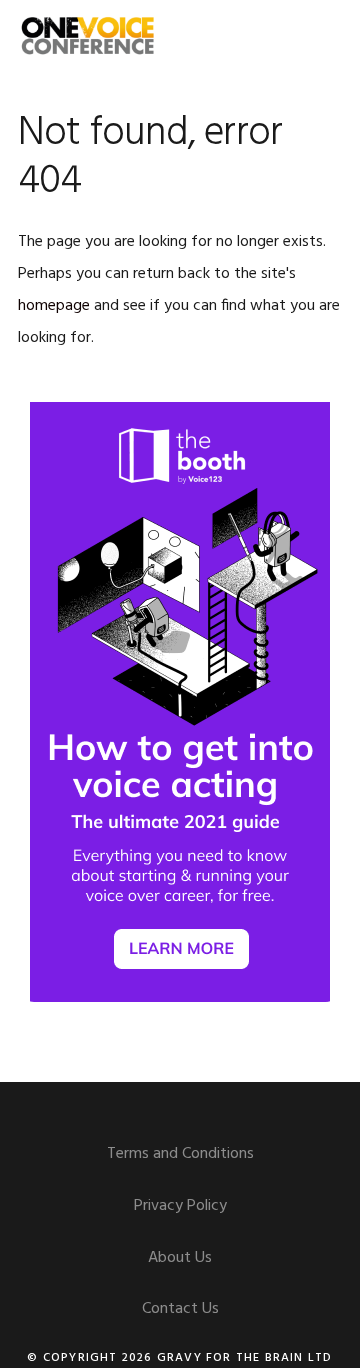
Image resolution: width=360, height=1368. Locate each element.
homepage (54, 306)
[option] (180, 702)
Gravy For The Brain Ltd (245, 1358)
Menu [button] (317, 34)
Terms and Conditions (180, 1154)
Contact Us (180, 1309)
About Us (180, 1258)
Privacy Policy (180, 1206)
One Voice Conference (88, 35)
